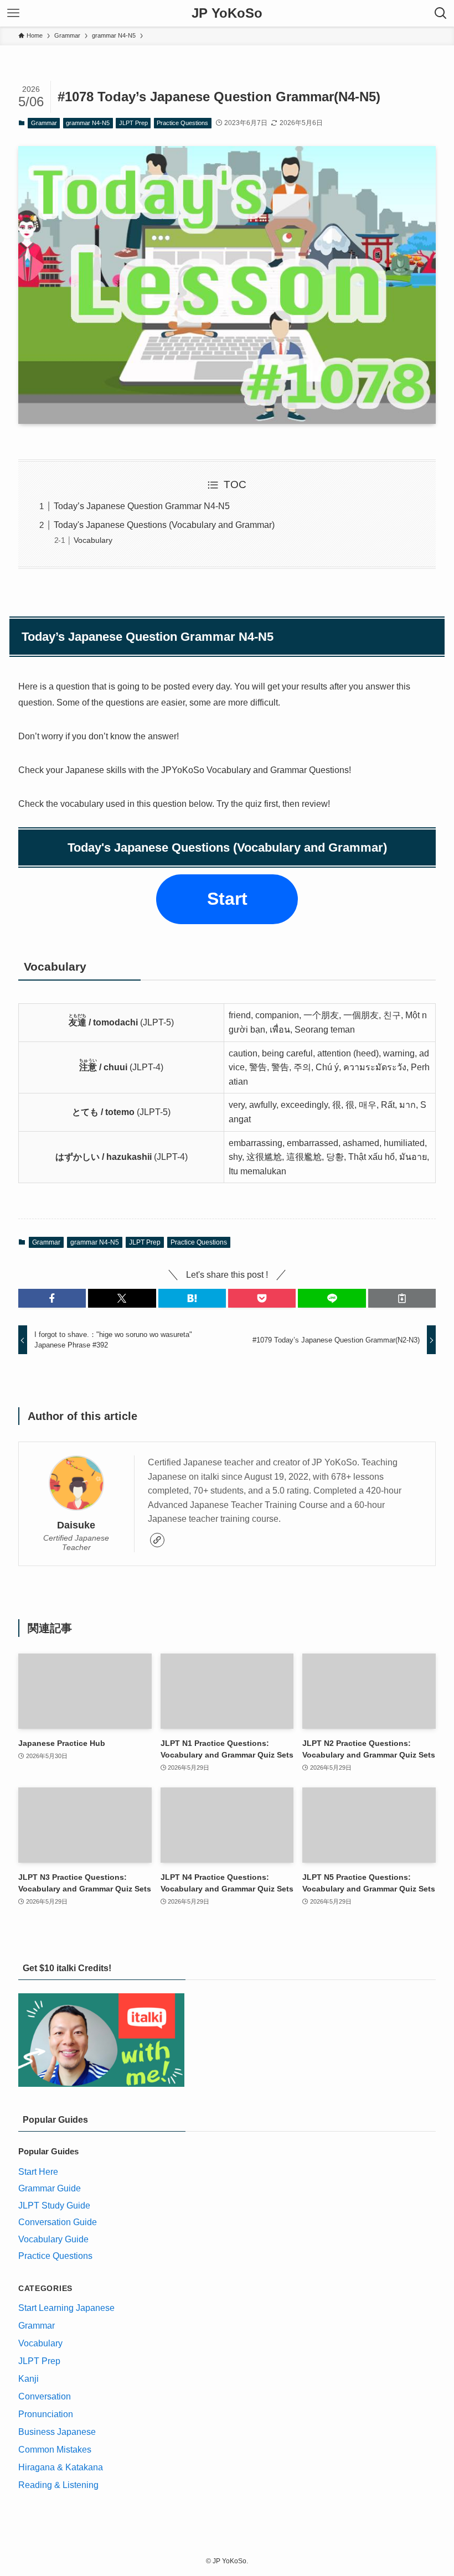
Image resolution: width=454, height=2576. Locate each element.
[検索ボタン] (441, 13)
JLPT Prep (133, 123)
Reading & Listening (58, 2485)
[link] (157, 1540)
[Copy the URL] (402, 1298)
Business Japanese (57, 2432)
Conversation (45, 2396)
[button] (52, 1298)
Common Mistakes (55, 2450)
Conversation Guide (58, 2222)
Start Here (38, 2172)
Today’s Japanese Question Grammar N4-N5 (142, 506)
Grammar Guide (50, 2188)
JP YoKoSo (227, 13)
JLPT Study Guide (54, 2206)
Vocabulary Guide (53, 2239)
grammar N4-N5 (88, 123)
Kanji (29, 2379)
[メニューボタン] (13, 13)
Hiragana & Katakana (61, 2467)
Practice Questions (182, 123)
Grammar (44, 123)
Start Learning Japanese (66, 2308)
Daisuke (76, 1525)
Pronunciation (46, 2414)
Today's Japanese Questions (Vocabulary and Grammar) (164, 525)
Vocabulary (93, 540)
